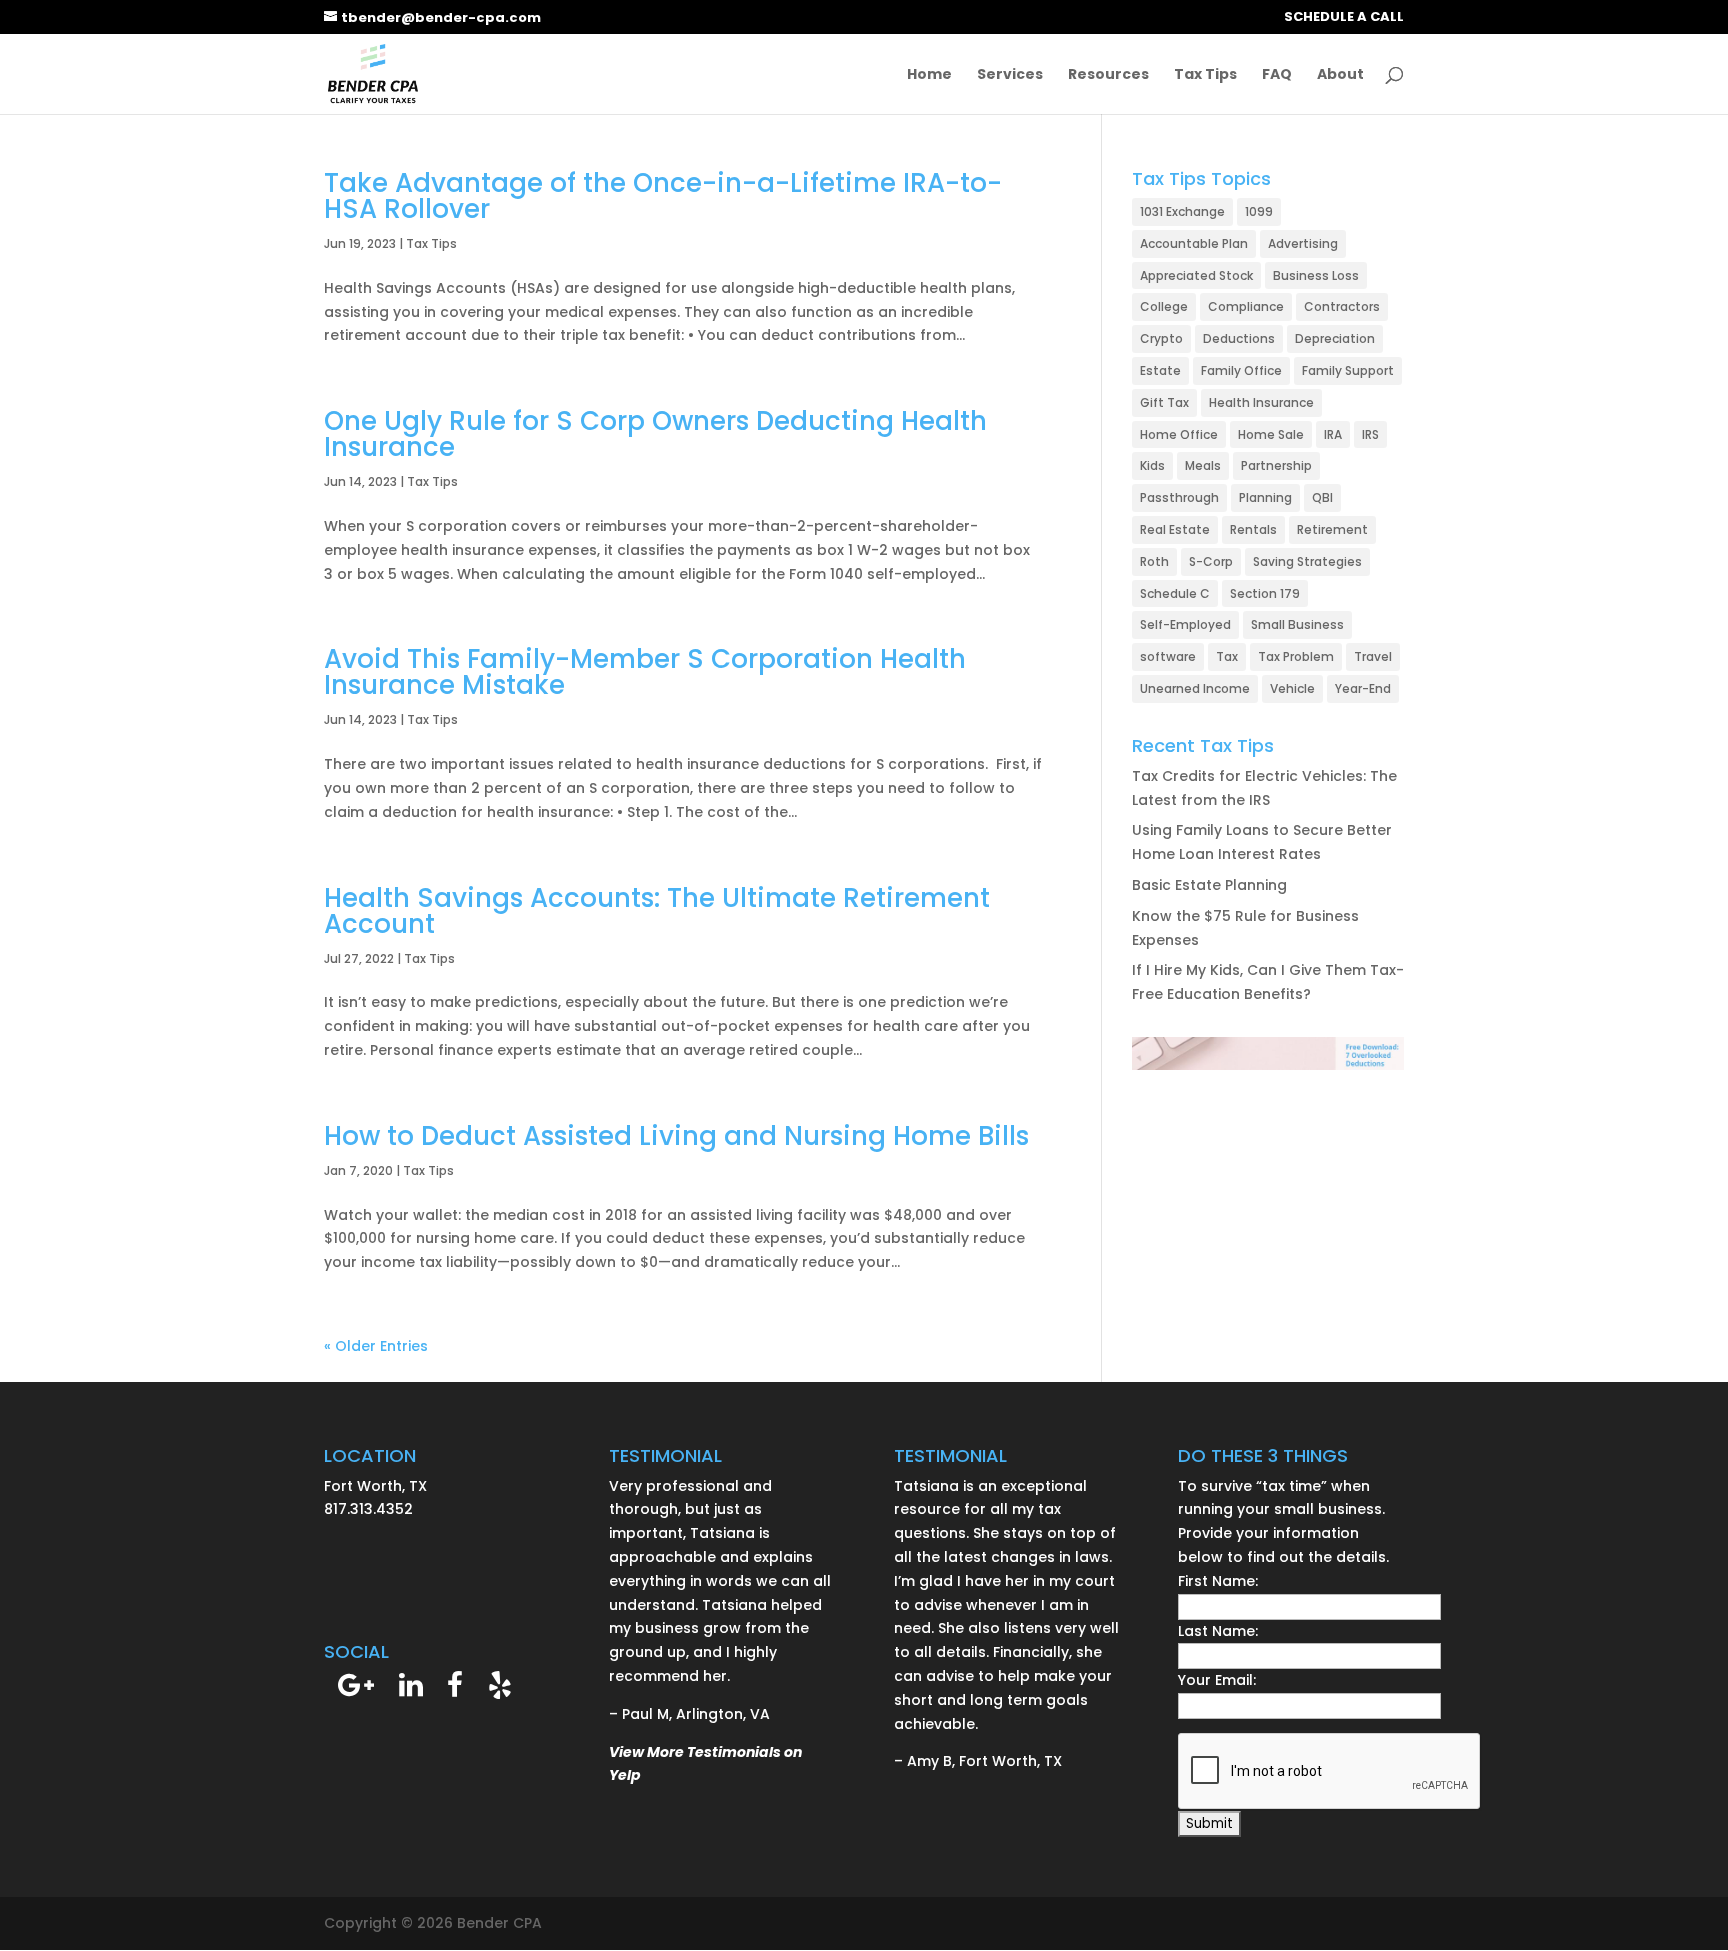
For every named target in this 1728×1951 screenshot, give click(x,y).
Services (1010, 75)
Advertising (1303, 243)
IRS (1370, 434)
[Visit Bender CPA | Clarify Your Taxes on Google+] (356, 1690)
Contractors (1342, 306)
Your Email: (1217, 1680)
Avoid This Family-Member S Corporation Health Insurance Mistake (645, 672)
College (1164, 306)
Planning (1265, 497)
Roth (1154, 561)
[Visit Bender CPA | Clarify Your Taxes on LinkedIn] (411, 1690)
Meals (1203, 465)
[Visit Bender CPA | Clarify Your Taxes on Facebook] (455, 1690)
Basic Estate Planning (1209, 885)
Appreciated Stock (1196, 275)
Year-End (1363, 688)
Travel (1373, 656)
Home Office (1179, 434)
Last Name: (1218, 1631)
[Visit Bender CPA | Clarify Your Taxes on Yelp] (500, 1690)
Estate (1160, 370)
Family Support (1348, 370)
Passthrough (1179, 497)
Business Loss (1316, 275)
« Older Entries (376, 1346)
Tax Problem (1296, 656)
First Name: (1218, 1581)
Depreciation (1335, 338)
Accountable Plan (1194, 243)
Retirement (1332, 529)
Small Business (1297, 624)
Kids (1152, 465)
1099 (1259, 211)
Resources (1108, 75)
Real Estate (1175, 529)
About (1340, 75)
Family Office (1241, 370)
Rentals (1253, 529)
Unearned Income (1195, 688)
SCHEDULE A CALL (1344, 18)
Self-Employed (1185, 624)
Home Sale (1271, 434)
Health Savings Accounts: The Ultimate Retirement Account (657, 911)
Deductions (1239, 338)
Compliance (1246, 306)
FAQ (1277, 75)
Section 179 (1265, 593)
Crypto (1161, 338)
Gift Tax (1164, 402)
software (1168, 656)
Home (929, 75)
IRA (1333, 434)
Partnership (1276, 465)
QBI (1322, 497)
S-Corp (1211, 561)
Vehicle (1292, 688)
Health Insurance (1261, 402)
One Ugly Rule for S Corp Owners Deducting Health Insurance (655, 434)
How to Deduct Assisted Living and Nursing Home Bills (676, 1136)
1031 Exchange (1182, 211)
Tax (1227, 656)
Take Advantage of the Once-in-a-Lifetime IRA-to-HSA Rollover (663, 196)
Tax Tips (1205, 75)
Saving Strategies (1307, 561)
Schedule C (1175, 593)
